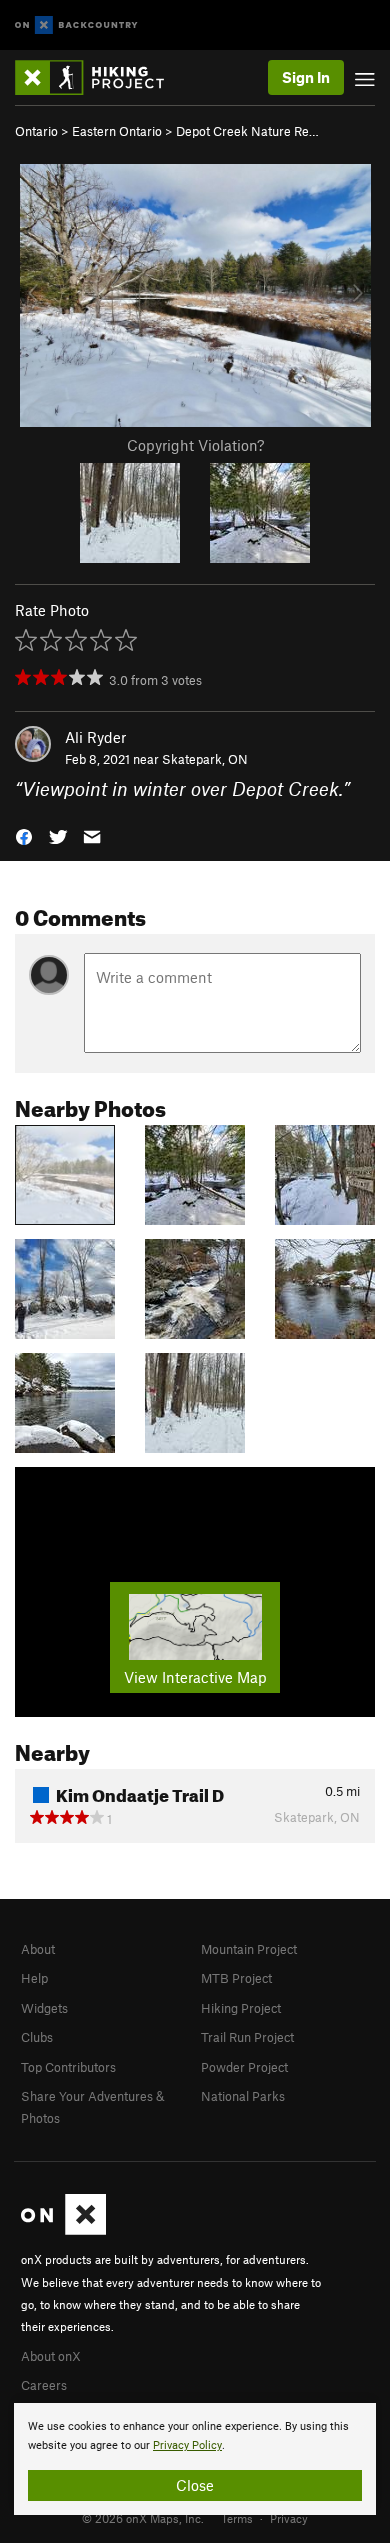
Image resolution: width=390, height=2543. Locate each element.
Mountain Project (249, 1949)
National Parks (243, 2096)
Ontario (36, 131)
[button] (24, 835)
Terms (237, 2518)
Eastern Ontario (117, 131)
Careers (44, 2385)
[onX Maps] (63, 2230)
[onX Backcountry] (76, 25)
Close (195, 2485)
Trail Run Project (247, 2037)
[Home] (99, 77)
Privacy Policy (187, 2445)
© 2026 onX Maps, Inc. (143, 2518)
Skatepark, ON (205, 759)
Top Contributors (68, 2067)
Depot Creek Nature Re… (247, 131)
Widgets (44, 2008)
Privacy (289, 2518)
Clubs (37, 2037)
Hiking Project (241, 2008)
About (38, 1949)
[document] (195, 2459)
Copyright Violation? (195, 445)
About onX (51, 2356)
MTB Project (236, 1978)
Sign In (306, 77)
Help (34, 1978)
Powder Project (244, 2067)
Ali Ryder (95, 737)
